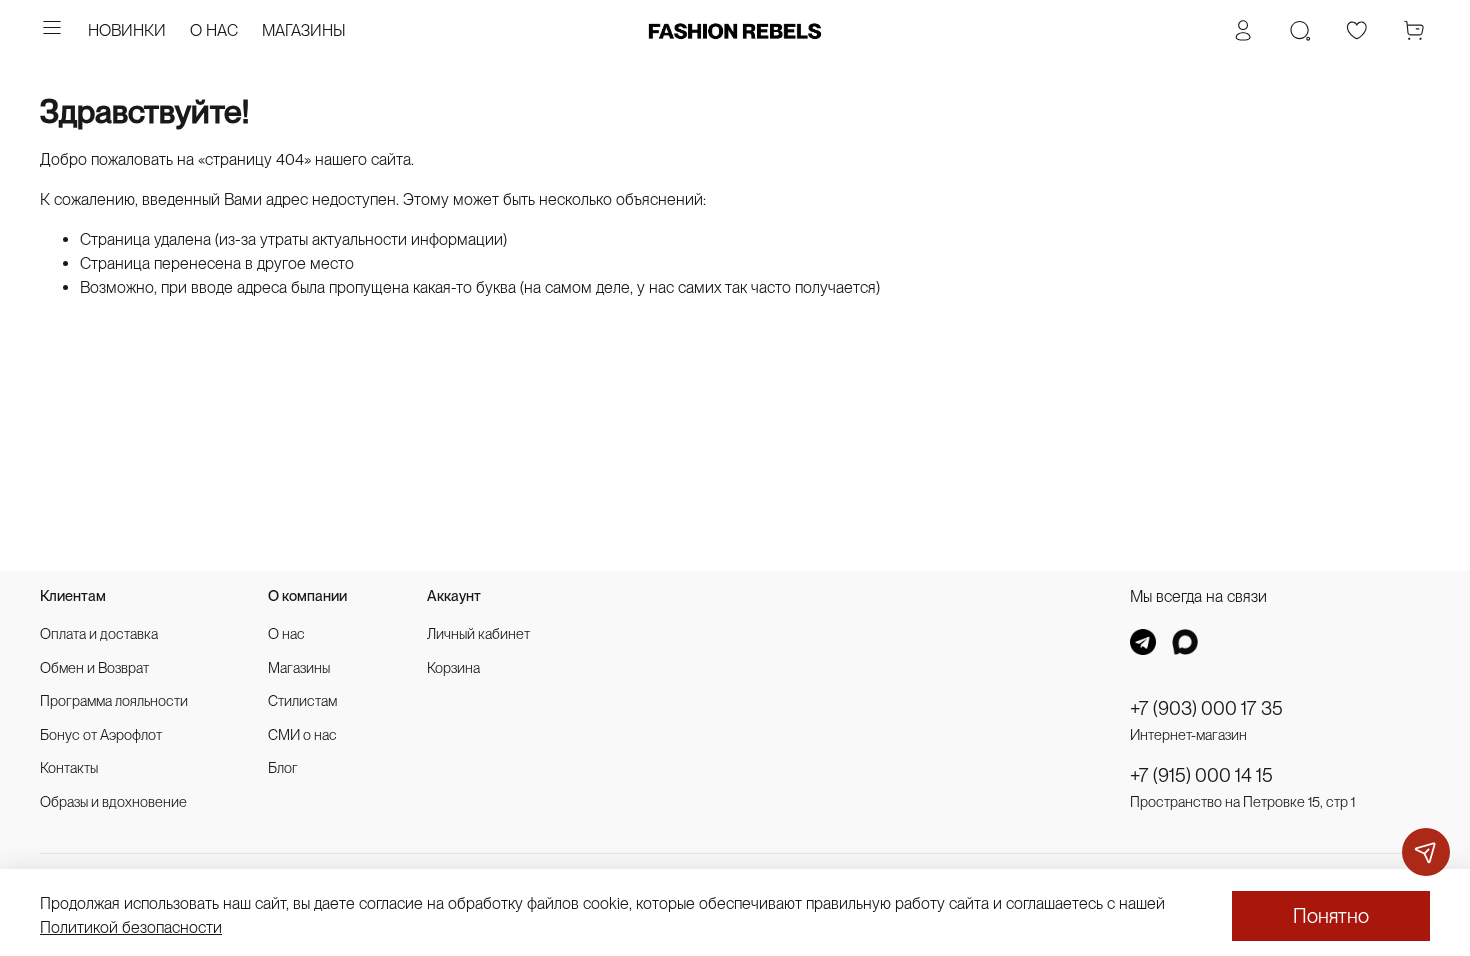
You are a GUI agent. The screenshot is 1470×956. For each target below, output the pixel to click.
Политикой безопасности (131, 927)
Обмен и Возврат (94, 667)
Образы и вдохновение (113, 801)
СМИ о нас (302, 734)
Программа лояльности (114, 700)
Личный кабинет (478, 633)
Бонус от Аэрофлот (101, 734)
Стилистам (302, 700)
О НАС (214, 30)
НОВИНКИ (127, 30)
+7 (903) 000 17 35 (1206, 708)
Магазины (299, 667)
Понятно (1331, 916)
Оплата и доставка (99, 633)
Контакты (69, 767)
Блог (283, 767)
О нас (286, 633)
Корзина (453, 667)
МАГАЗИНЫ (304, 30)
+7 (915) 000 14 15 (1201, 775)
